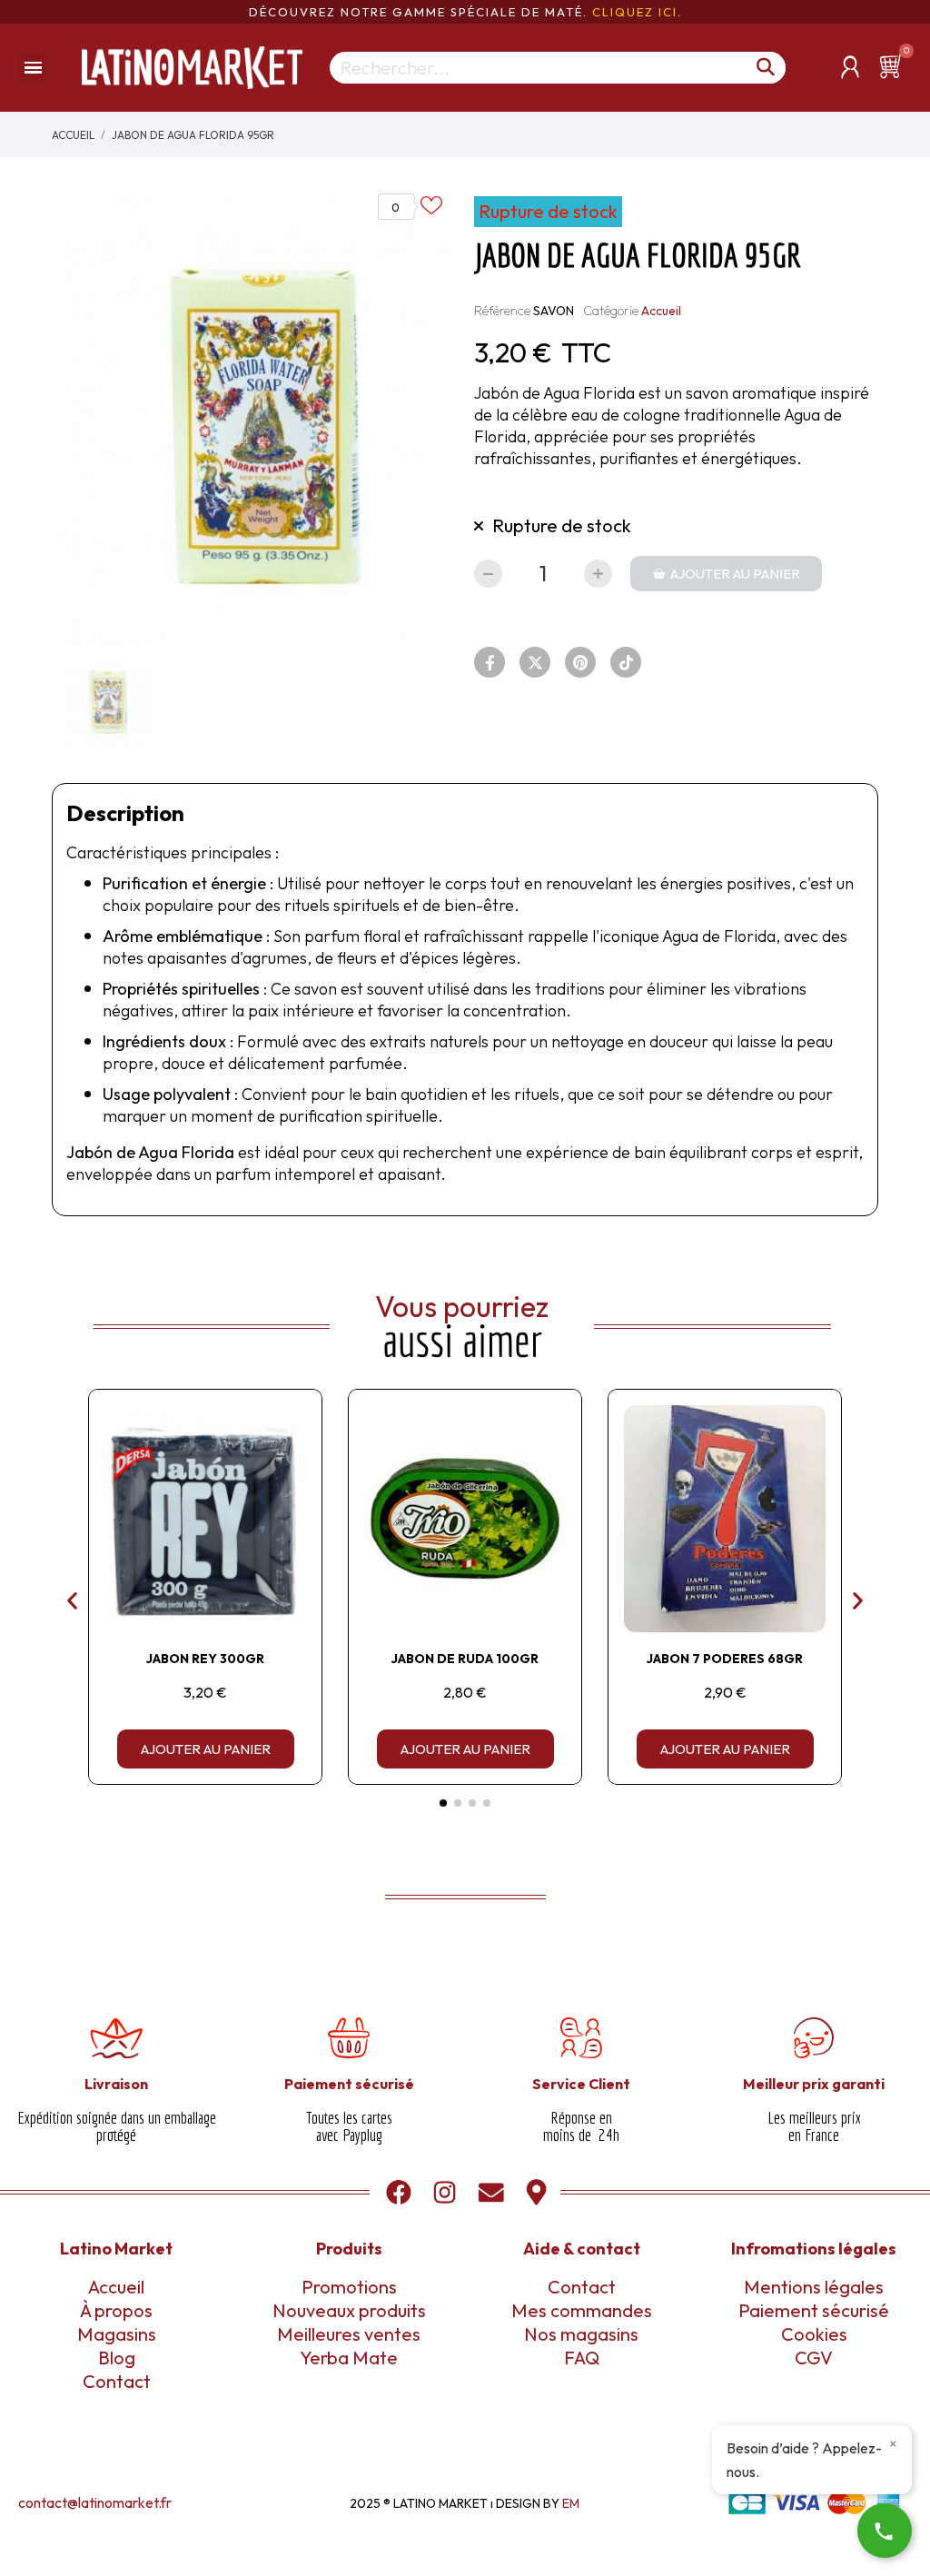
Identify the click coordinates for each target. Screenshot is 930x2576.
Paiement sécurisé (814, 2310)
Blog (117, 2358)
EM (571, 2503)
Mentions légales (814, 2287)
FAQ (582, 2358)
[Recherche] (766, 68)
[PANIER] (894, 66)
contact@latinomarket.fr (95, 2502)
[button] (726, 574)
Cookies (814, 2334)
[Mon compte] (850, 67)
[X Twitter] (535, 662)
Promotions (349, 2287)
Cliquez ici (635, 12)
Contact (117, 2381)
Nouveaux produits (349, 2310)
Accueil (661, 311)
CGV (814, 2358)
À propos (116, 2310)
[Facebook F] (490, 662)
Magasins (117, 2334)
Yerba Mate (349, 2358)
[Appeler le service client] (885, 2531)
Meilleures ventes (349, 2334)
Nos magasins (581, 2334)
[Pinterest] (580, 662)
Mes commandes (582, 2310)
